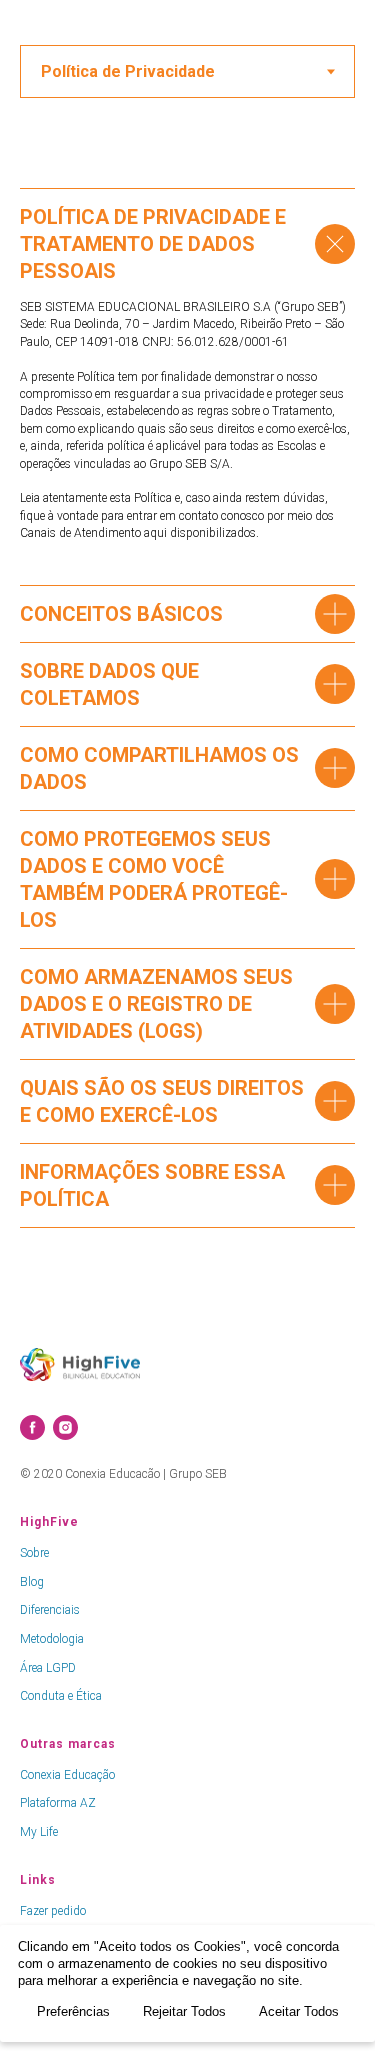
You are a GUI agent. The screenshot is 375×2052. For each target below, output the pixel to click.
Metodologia (52, 1639)
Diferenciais (50, 1610)
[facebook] (32, 1427)
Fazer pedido (53, 1911)
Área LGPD (48, 1668)
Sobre (34, 1553)
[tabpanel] (187, 715)
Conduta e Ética (61, 1696)
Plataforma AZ (58, 1803)
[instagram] (65, 1427)
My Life (39, 1832)
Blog (32, 1582)
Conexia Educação (67, 1775)
